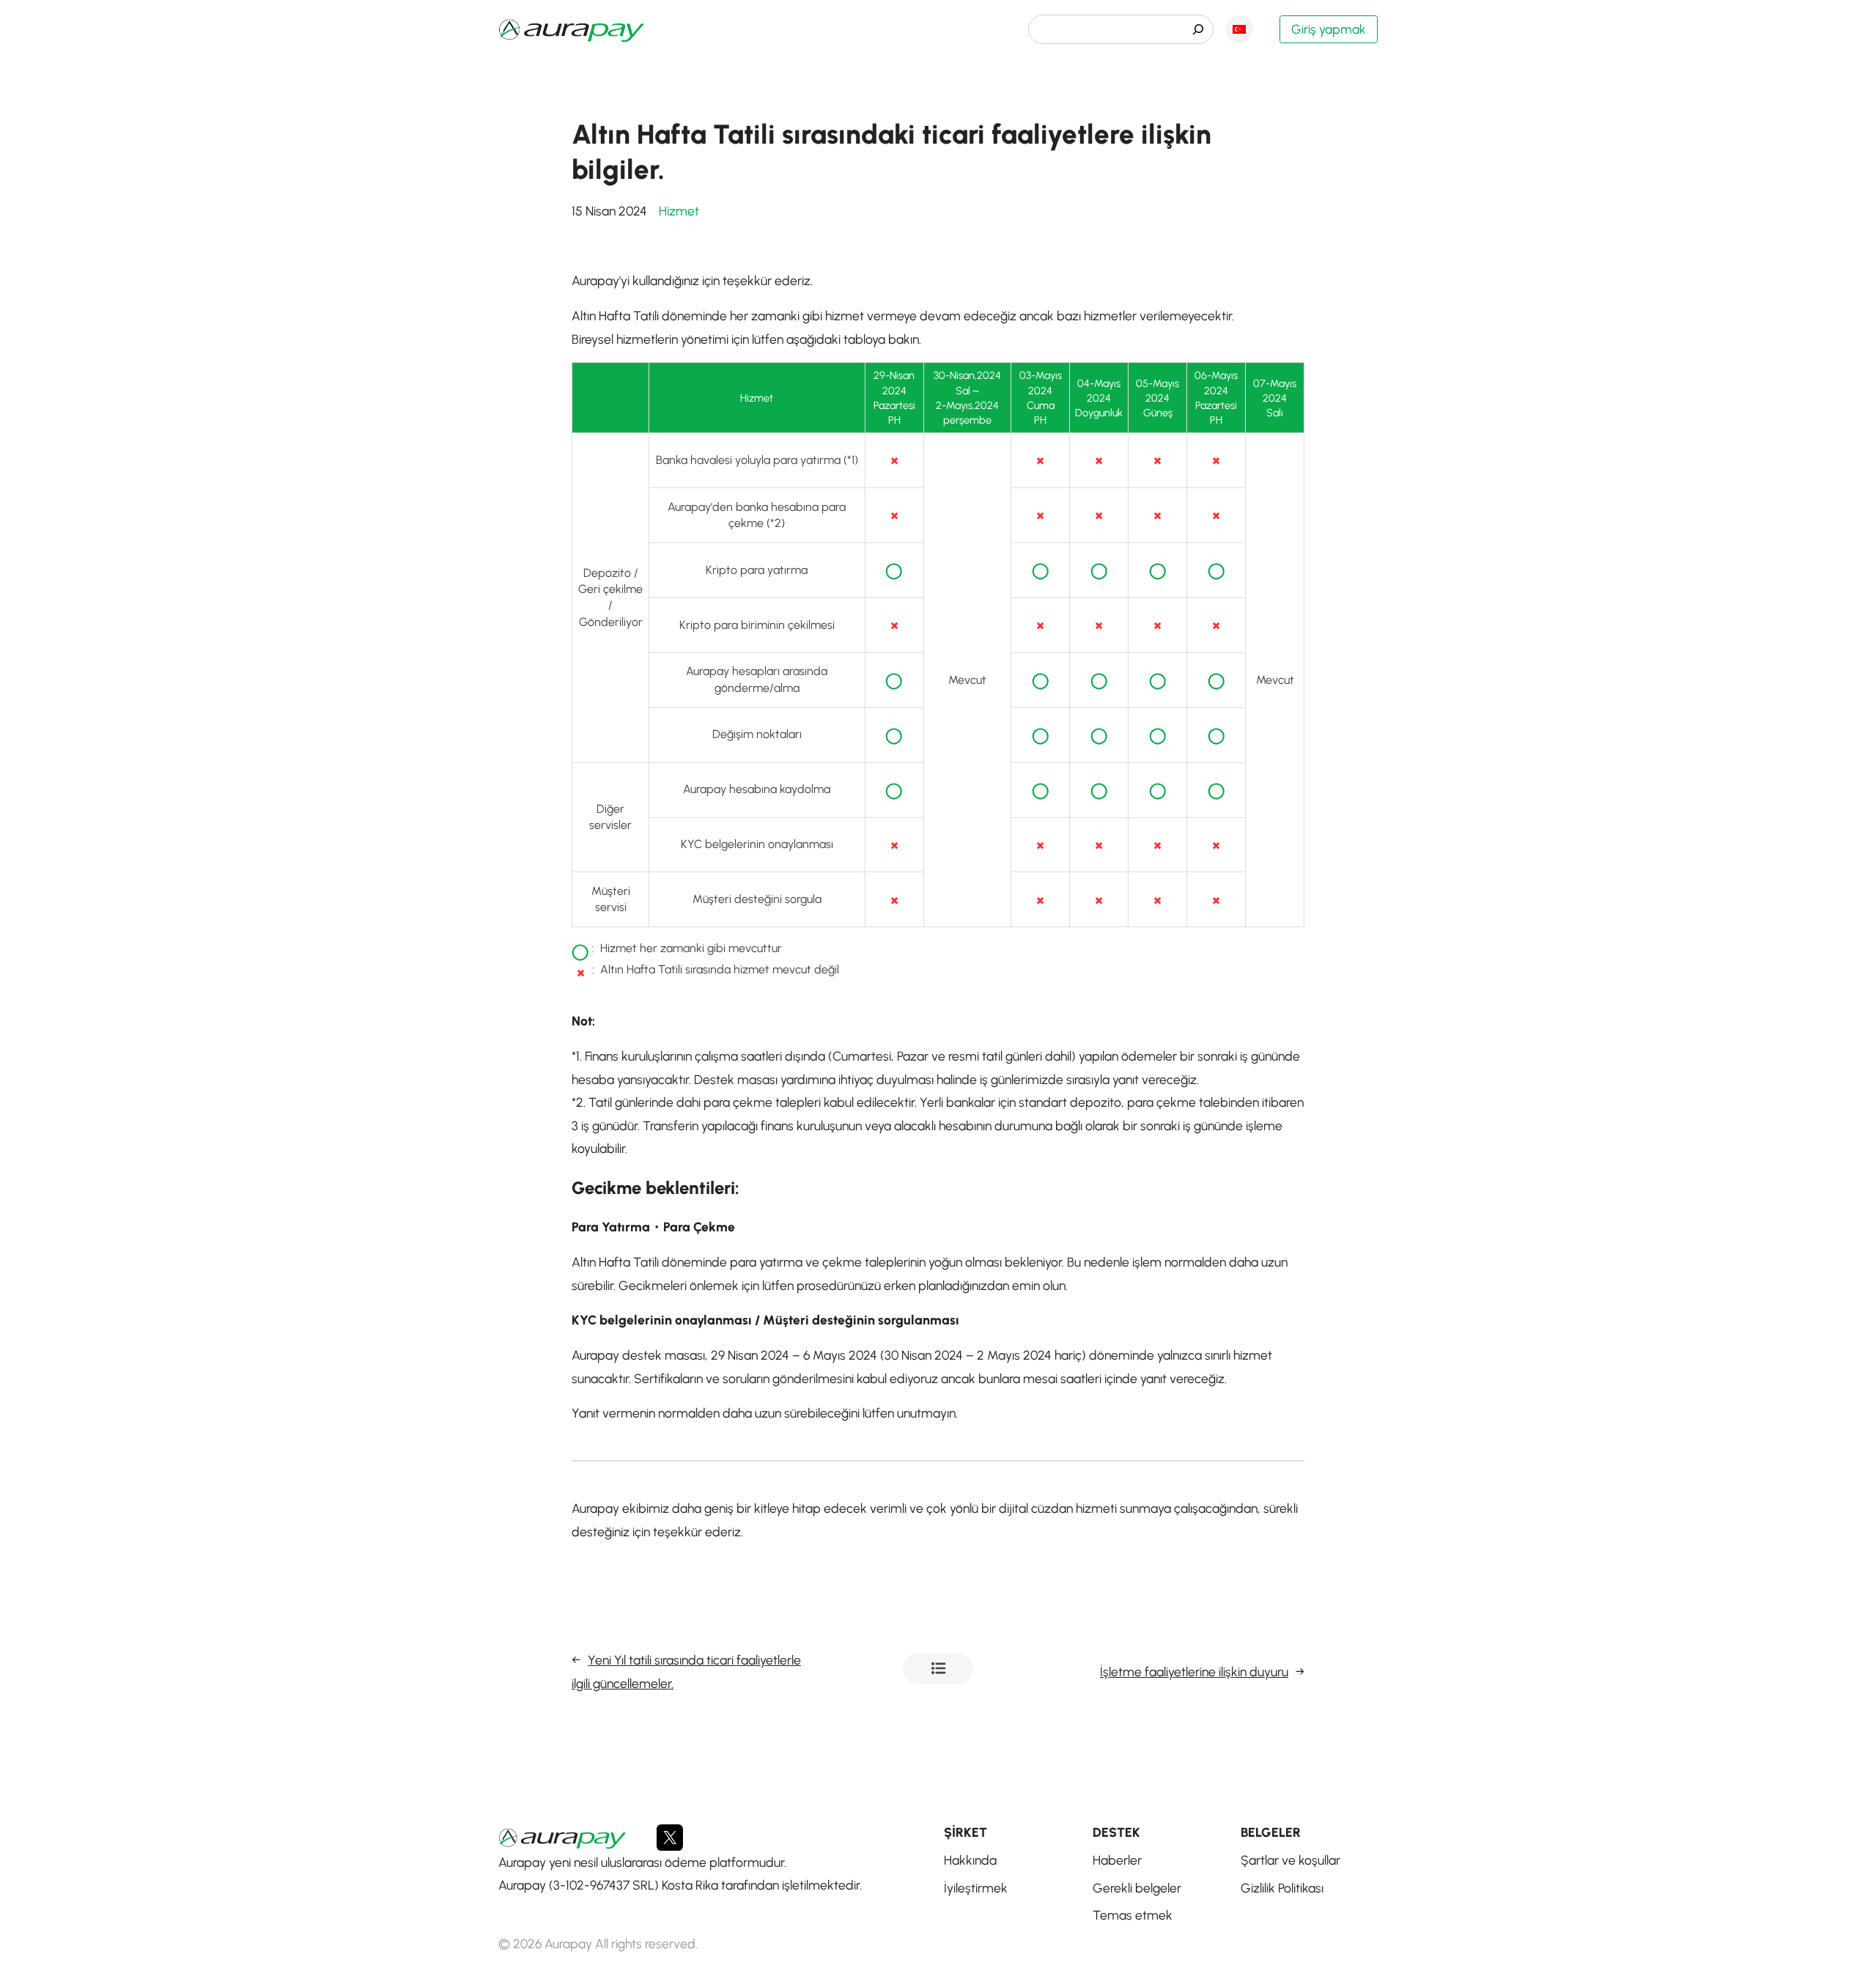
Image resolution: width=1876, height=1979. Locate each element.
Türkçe (1239, 29)
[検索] (1198, 29)
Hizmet (679, 211)
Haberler (938, 1669)
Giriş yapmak (1329, 29)
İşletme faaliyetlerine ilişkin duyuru (1194, 1672)
